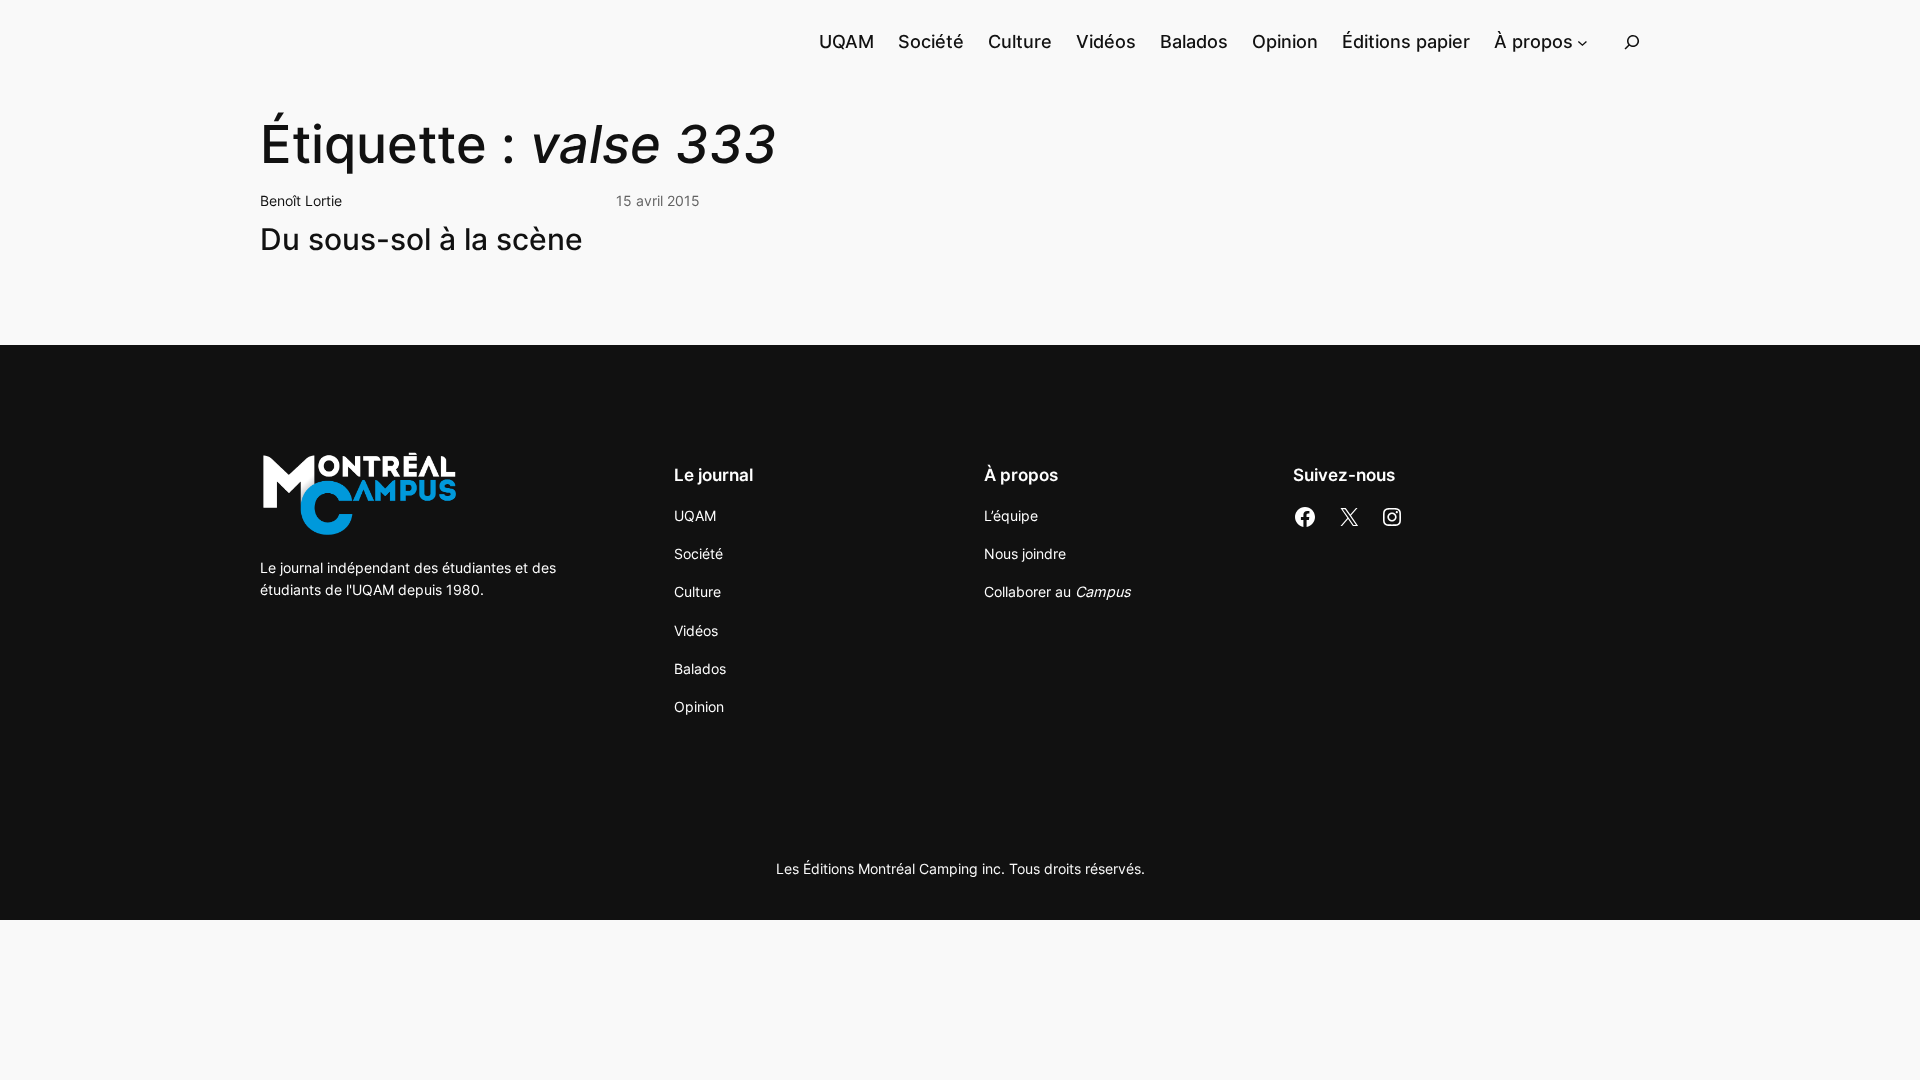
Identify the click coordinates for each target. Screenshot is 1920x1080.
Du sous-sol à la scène (421, 239)
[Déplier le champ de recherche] (1632, 41)
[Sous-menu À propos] (1582, 41)
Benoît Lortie (301, 200)
